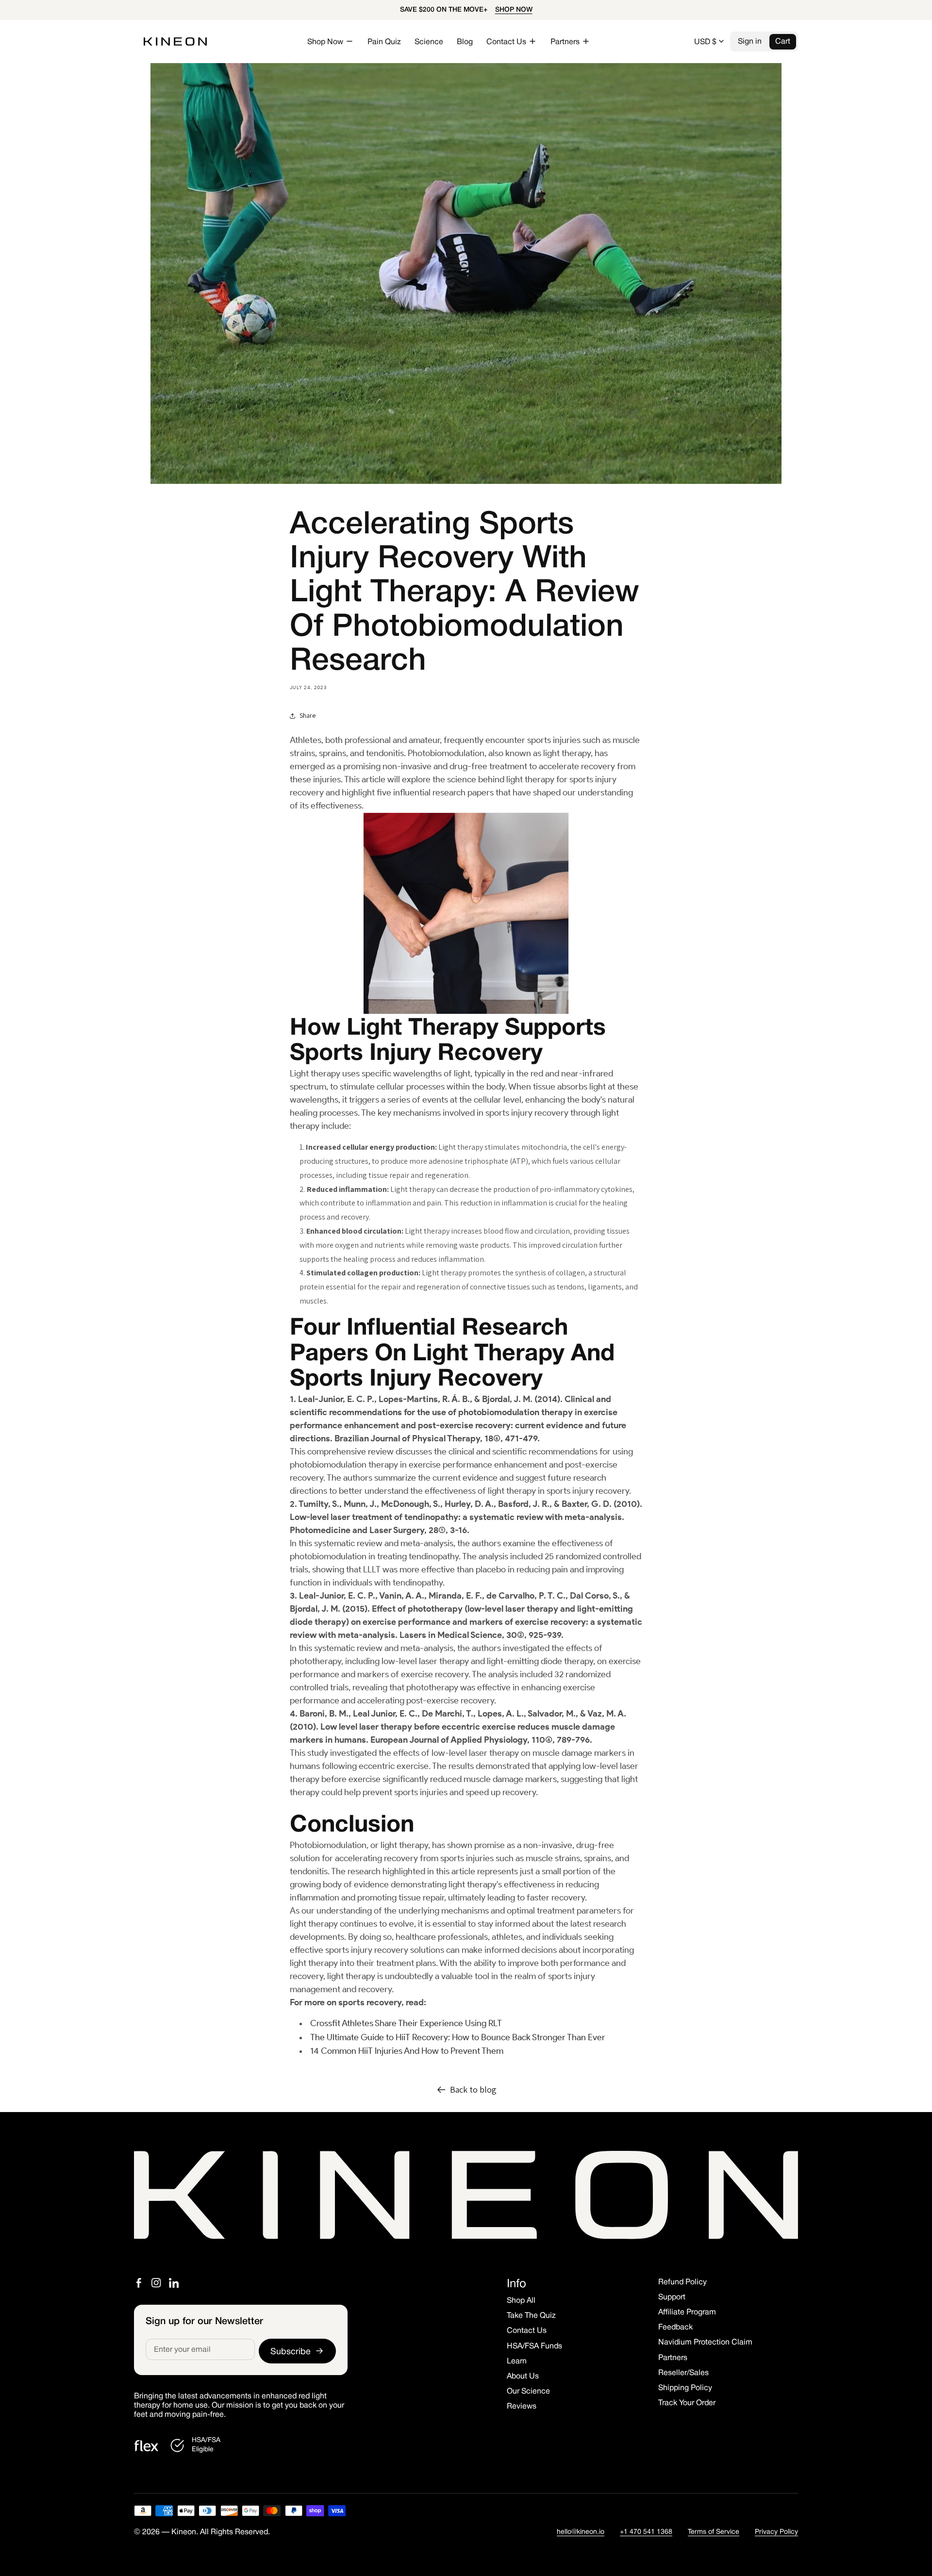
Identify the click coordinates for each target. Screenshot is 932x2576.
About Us (523, 2377)
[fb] (139, 2283)
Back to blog (473, 2089)
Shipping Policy (685, 2388)
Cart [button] (783, 42)
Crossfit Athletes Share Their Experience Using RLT (406, 2023)
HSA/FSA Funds (534, 2346)
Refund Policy (682, 2282)
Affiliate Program (687, 2312)
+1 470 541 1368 (646, 2532)
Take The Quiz (531, 2316)
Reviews (522, 2407)
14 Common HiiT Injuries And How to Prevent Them (407, 2051)
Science (429, 42)
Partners (673, 2358)
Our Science (528, 2392)
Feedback (675, 2328)
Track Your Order (687, 2403)
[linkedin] (174, 2283)
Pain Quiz (384, 42)
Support (672, 2297)
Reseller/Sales (683, 2373)
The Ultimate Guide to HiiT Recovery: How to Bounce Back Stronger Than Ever (458, 2037)
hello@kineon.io (581, 2532)
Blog (465, 42)
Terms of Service (714, 2532)
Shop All (521, 2301)
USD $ (705, 42)
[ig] (156, 2283)
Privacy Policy (776, 2532)
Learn (517, 2361)
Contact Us (527, 2331)
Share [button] (308, 715)
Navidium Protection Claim (705, 2343)
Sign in (750, 42)
